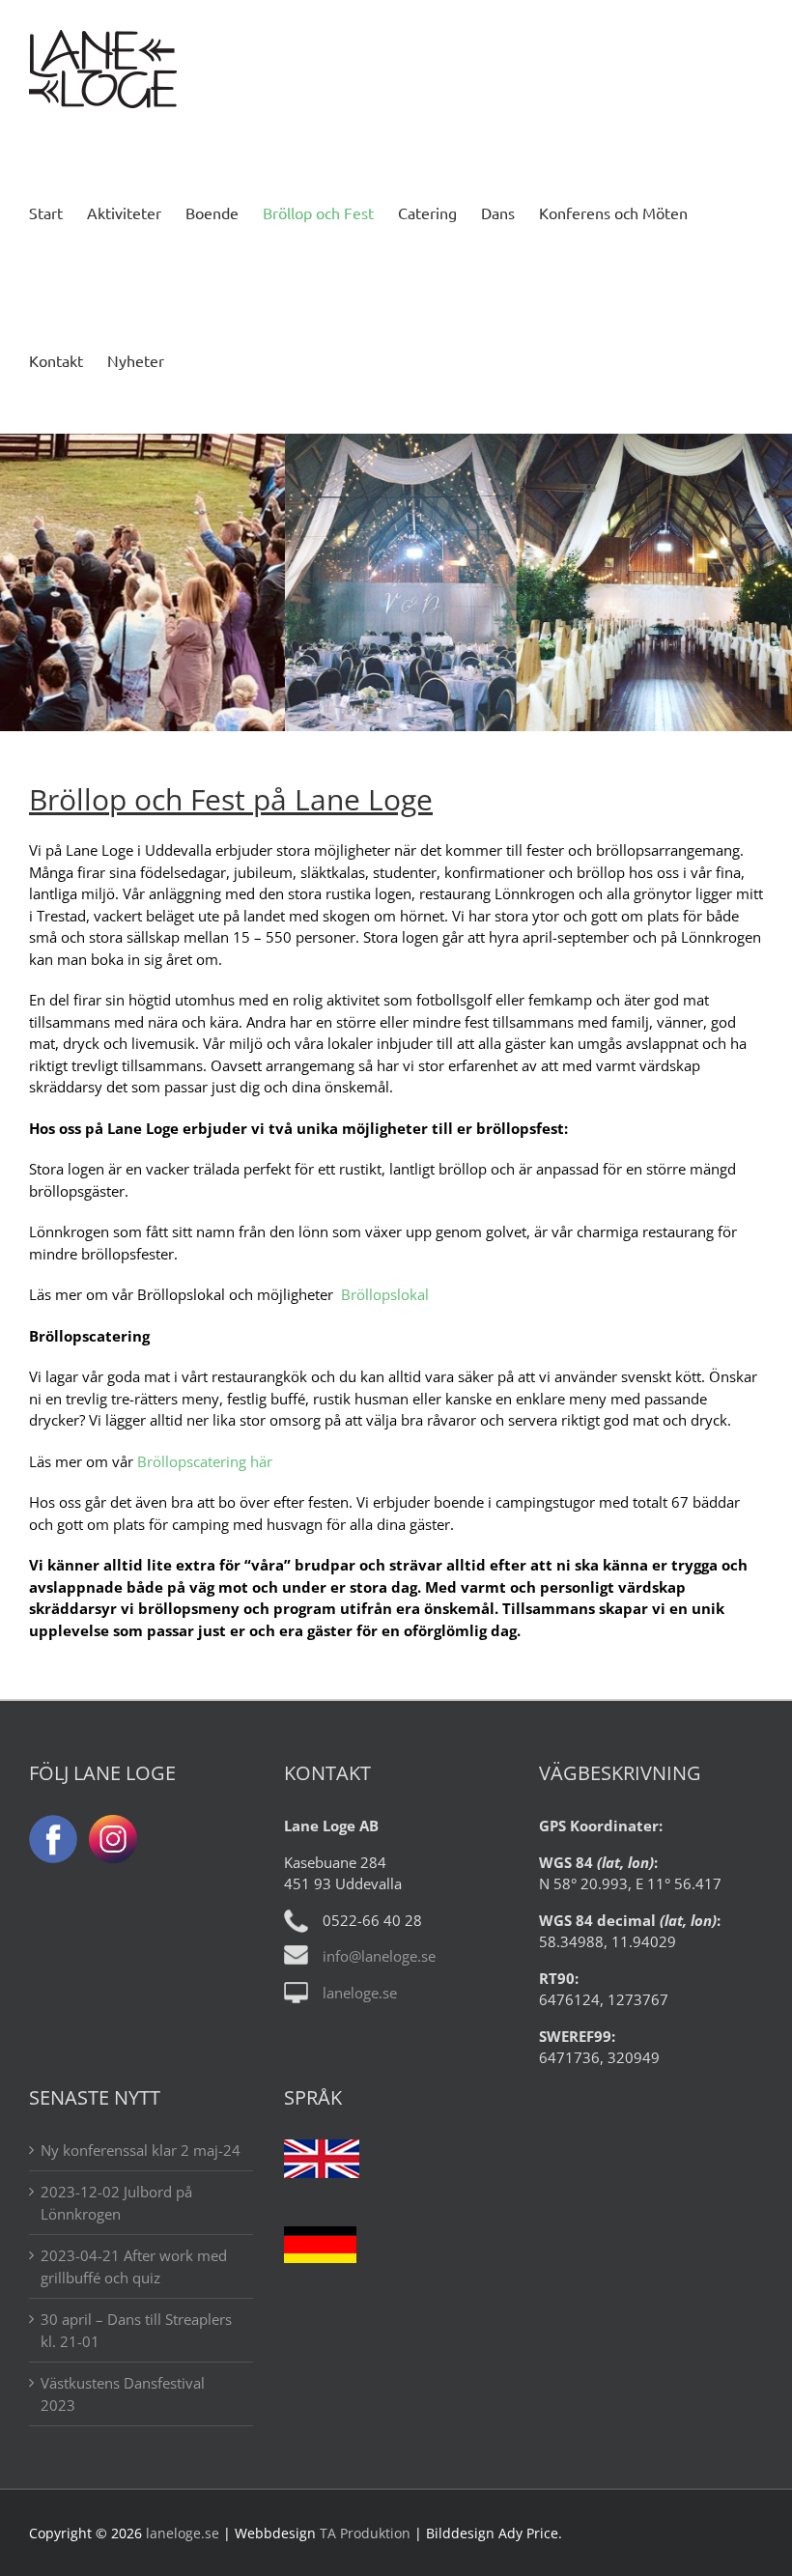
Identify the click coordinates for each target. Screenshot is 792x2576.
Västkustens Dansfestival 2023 (123, 2394)
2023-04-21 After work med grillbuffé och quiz (134, 2266)
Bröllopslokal (385, 1294)
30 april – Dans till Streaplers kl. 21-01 (136, 2330)
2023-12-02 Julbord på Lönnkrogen (116, 2203)
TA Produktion (365, 2533)
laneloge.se (360, 1993)
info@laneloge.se (379, 1956)
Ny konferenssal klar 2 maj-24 (141, 2150)
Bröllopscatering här (205, 1461)
